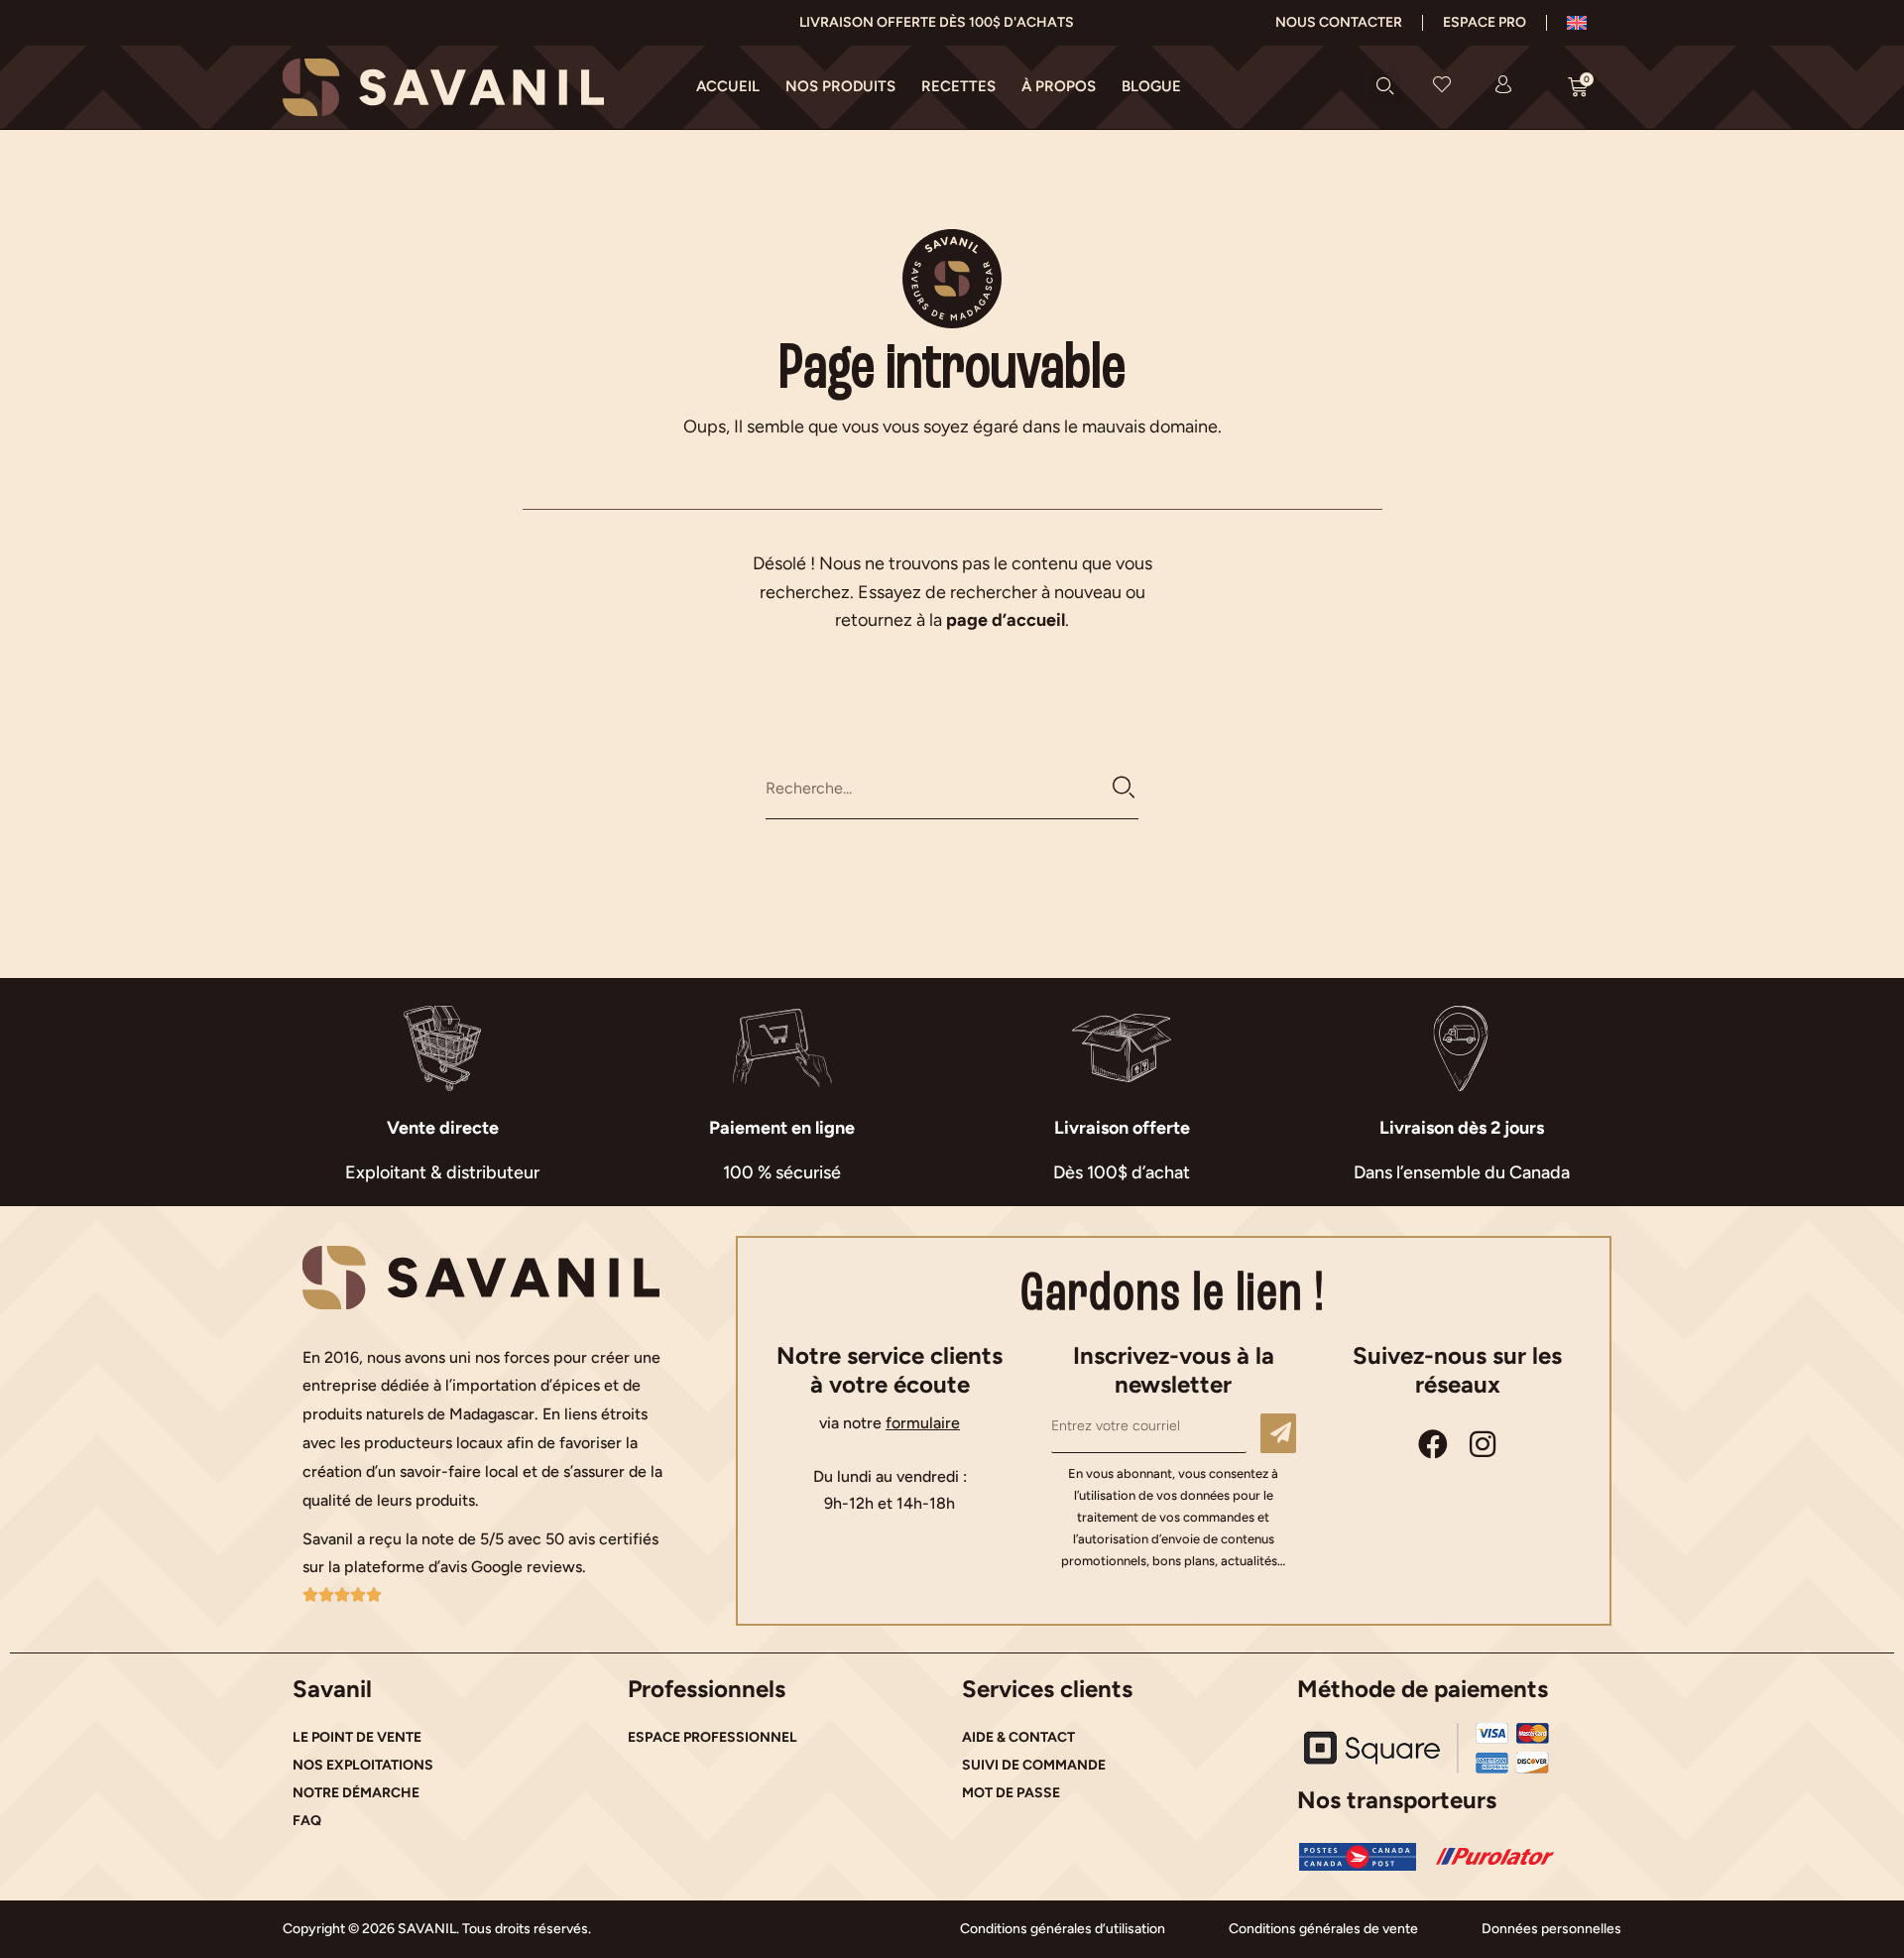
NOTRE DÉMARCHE (356, 1793)
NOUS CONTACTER (1339, 22)
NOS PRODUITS (840, 86)
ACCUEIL (728, 86)
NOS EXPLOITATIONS (363, 1765)
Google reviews (527, 1567)
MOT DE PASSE (1011, 1793)
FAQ (307, 1821)
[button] (1385, 86)
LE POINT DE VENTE (357, 1737)
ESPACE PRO (1485, 22)
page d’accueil (1006, 620)
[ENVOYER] (1278, 1433)
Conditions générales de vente (1323, 1929)
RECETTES (958, 86)
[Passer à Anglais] (1577, 23)
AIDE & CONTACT (1018, 1737)
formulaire (923, 1423)
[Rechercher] (1124, 789)
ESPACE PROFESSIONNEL (713, 1737)
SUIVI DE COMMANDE (1034, 1765)
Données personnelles (1551, 1929)
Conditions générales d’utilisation (1063, 1929)
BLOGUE (1151, 86)
